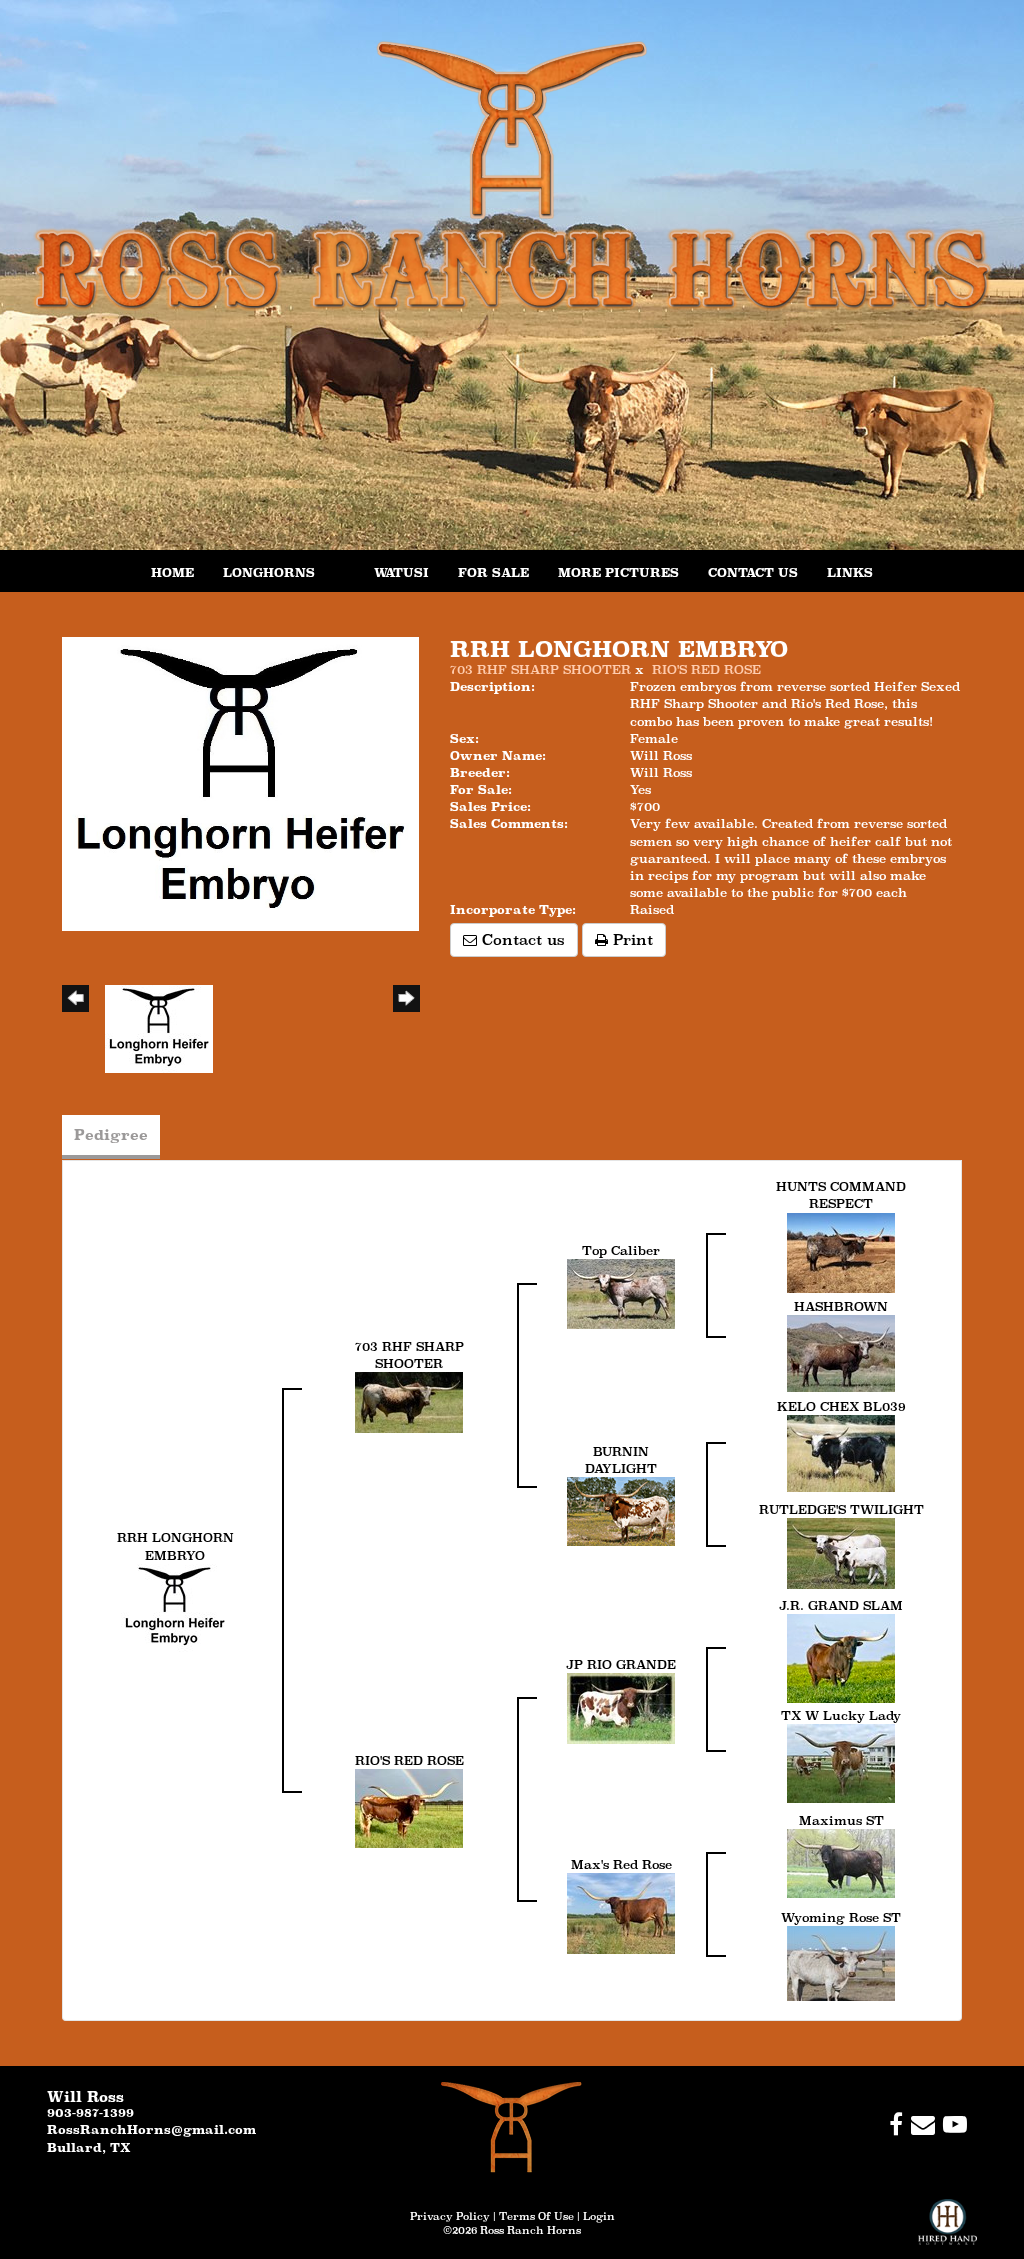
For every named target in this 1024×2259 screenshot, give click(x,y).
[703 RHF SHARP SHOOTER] (409, 1401)
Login (599, 2216)
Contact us (521, 939)
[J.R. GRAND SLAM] (841, 1656)
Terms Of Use (536, 2216)
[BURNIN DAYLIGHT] (621, 1510)
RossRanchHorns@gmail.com (151, 2129)
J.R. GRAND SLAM (841, 1605)
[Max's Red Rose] (621, 1911)
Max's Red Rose (621, 1864)
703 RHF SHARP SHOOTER (540, 669)
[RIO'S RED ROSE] (409, 1806)
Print (630, 939)
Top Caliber (621, 1250)
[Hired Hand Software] (947, 2229)
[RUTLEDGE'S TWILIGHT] (841, 1551)
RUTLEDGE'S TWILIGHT (841, 1509)
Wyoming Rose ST (841, 1917)
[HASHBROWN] (841, 1351)
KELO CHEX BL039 (841, 1406)
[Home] (511, 2126)
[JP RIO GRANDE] (621, 1706)
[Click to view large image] (240, 782)
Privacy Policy (450, 2216)
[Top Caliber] (621, 1292)
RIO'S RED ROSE (706, 669)
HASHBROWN (841, 1306)
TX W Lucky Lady (841, 1715)
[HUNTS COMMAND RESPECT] (841, 1251)
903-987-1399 (90, 2112)
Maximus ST (841, 1820)
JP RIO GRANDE (621, 1664)
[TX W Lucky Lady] (841, 1761)
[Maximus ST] (841, 1861)
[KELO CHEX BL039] (841, 1451)
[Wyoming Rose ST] (841, 1961)
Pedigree (111, 1134)
